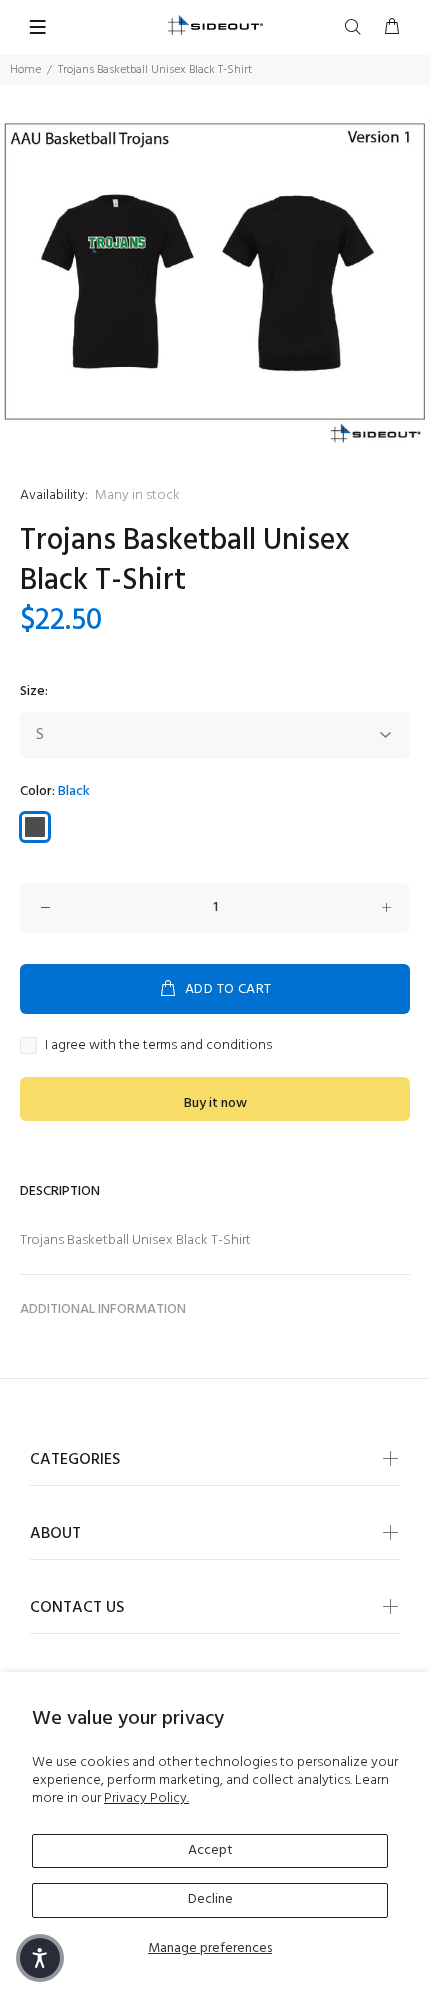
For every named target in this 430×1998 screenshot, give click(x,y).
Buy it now (215, 1103)
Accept (210, 1850)
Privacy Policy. (146, 1798)
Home (25, 70)
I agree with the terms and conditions (158, 1046)
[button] (40, 1958)
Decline (210, 1899)
